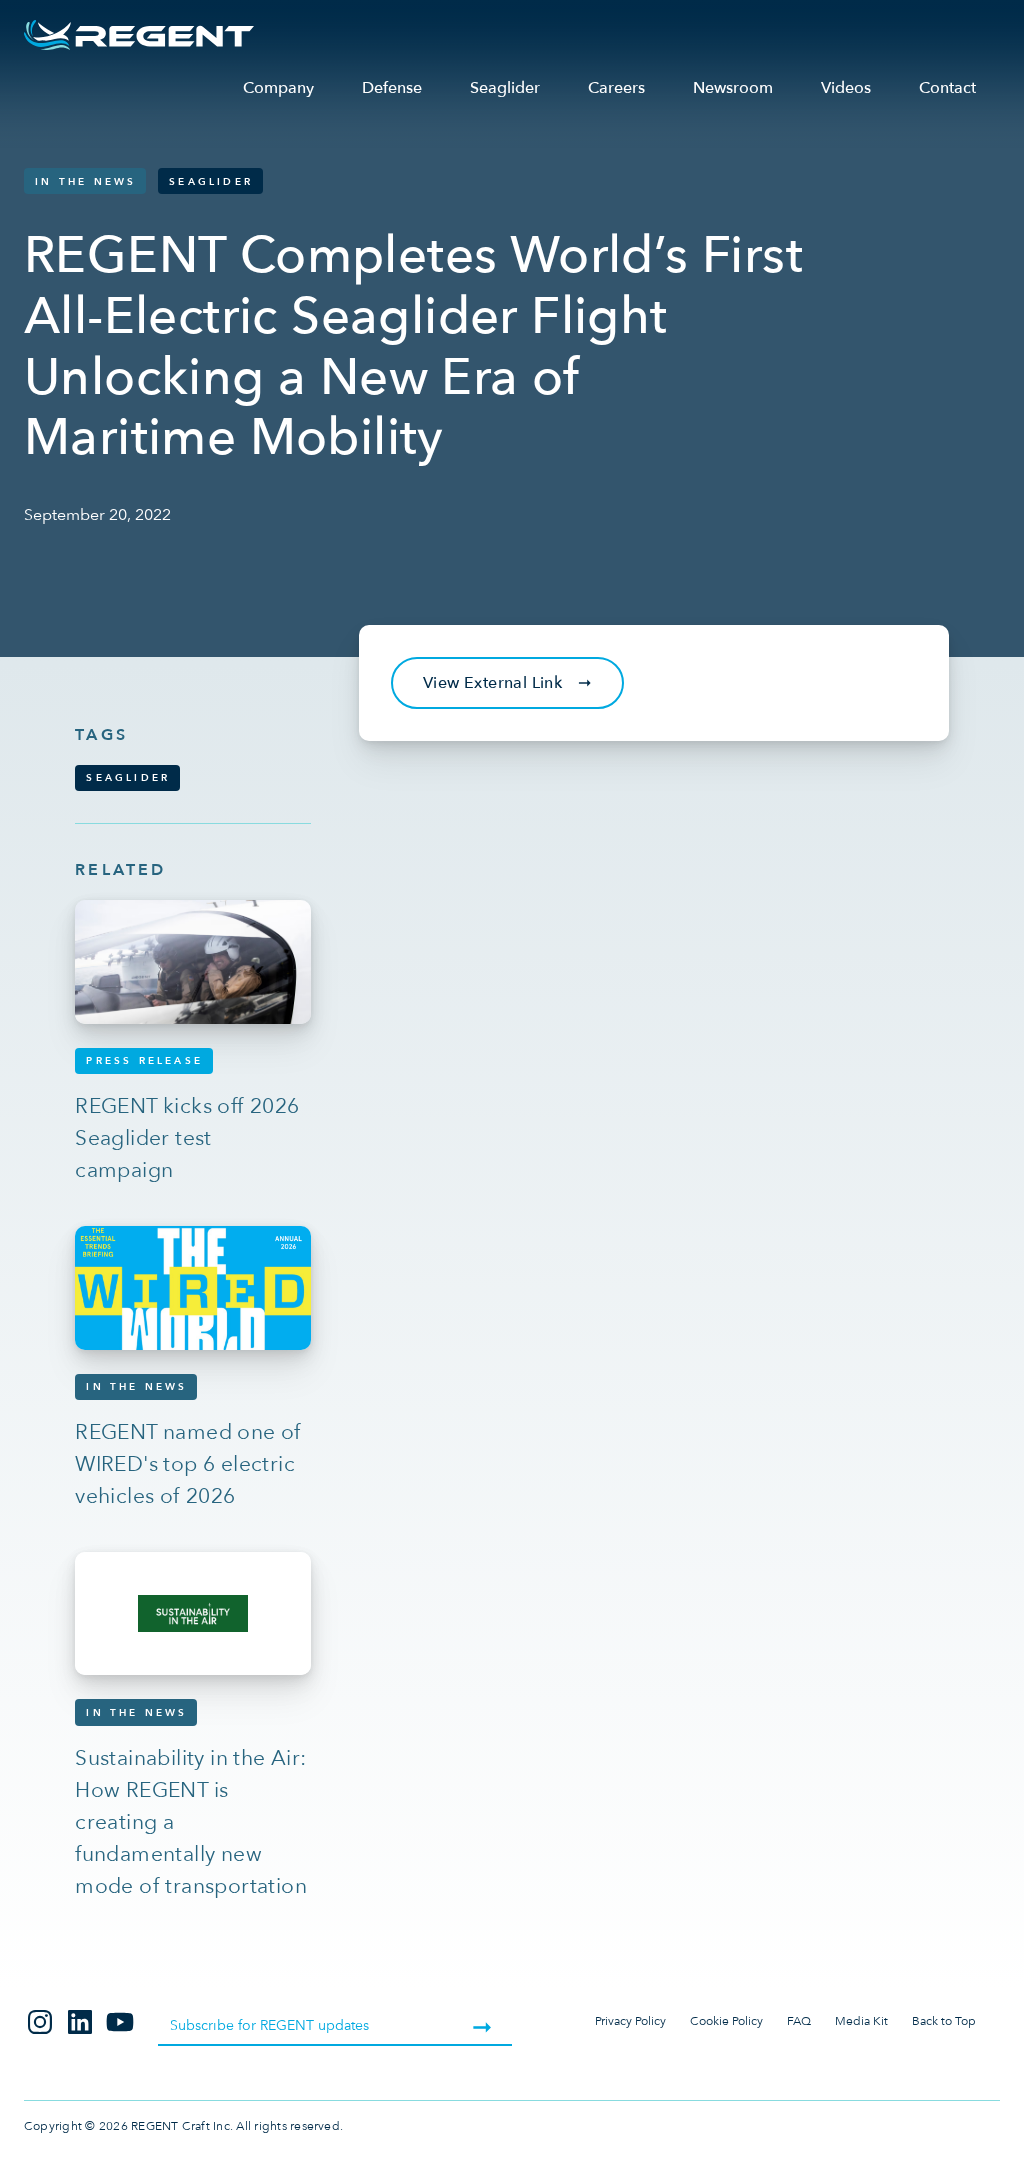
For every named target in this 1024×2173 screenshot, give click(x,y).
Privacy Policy (630, 2021)
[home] (139, 35)
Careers (616, 88)
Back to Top (944, 2021)
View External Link (507, 683)
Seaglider (505, 88)
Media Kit (861, 2021)
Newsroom (733, 88)
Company (278, 88)
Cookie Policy (726, 2021)
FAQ (799, 2021)
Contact (947, 88)
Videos (846, 88)
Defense (392, 88)
